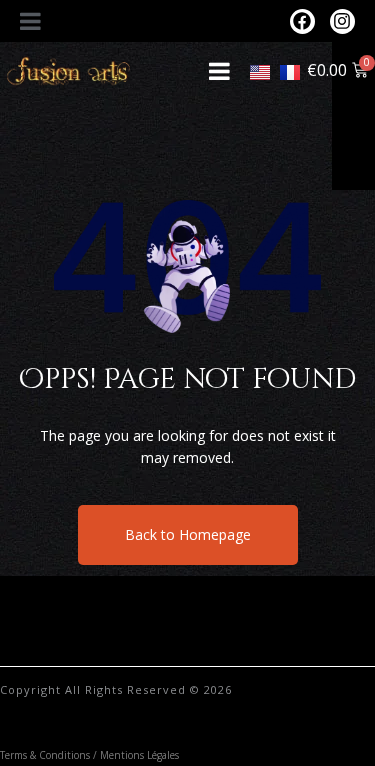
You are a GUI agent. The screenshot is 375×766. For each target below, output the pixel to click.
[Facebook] (302, 21)
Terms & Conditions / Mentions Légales (89, 755)
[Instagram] (342, 21)
